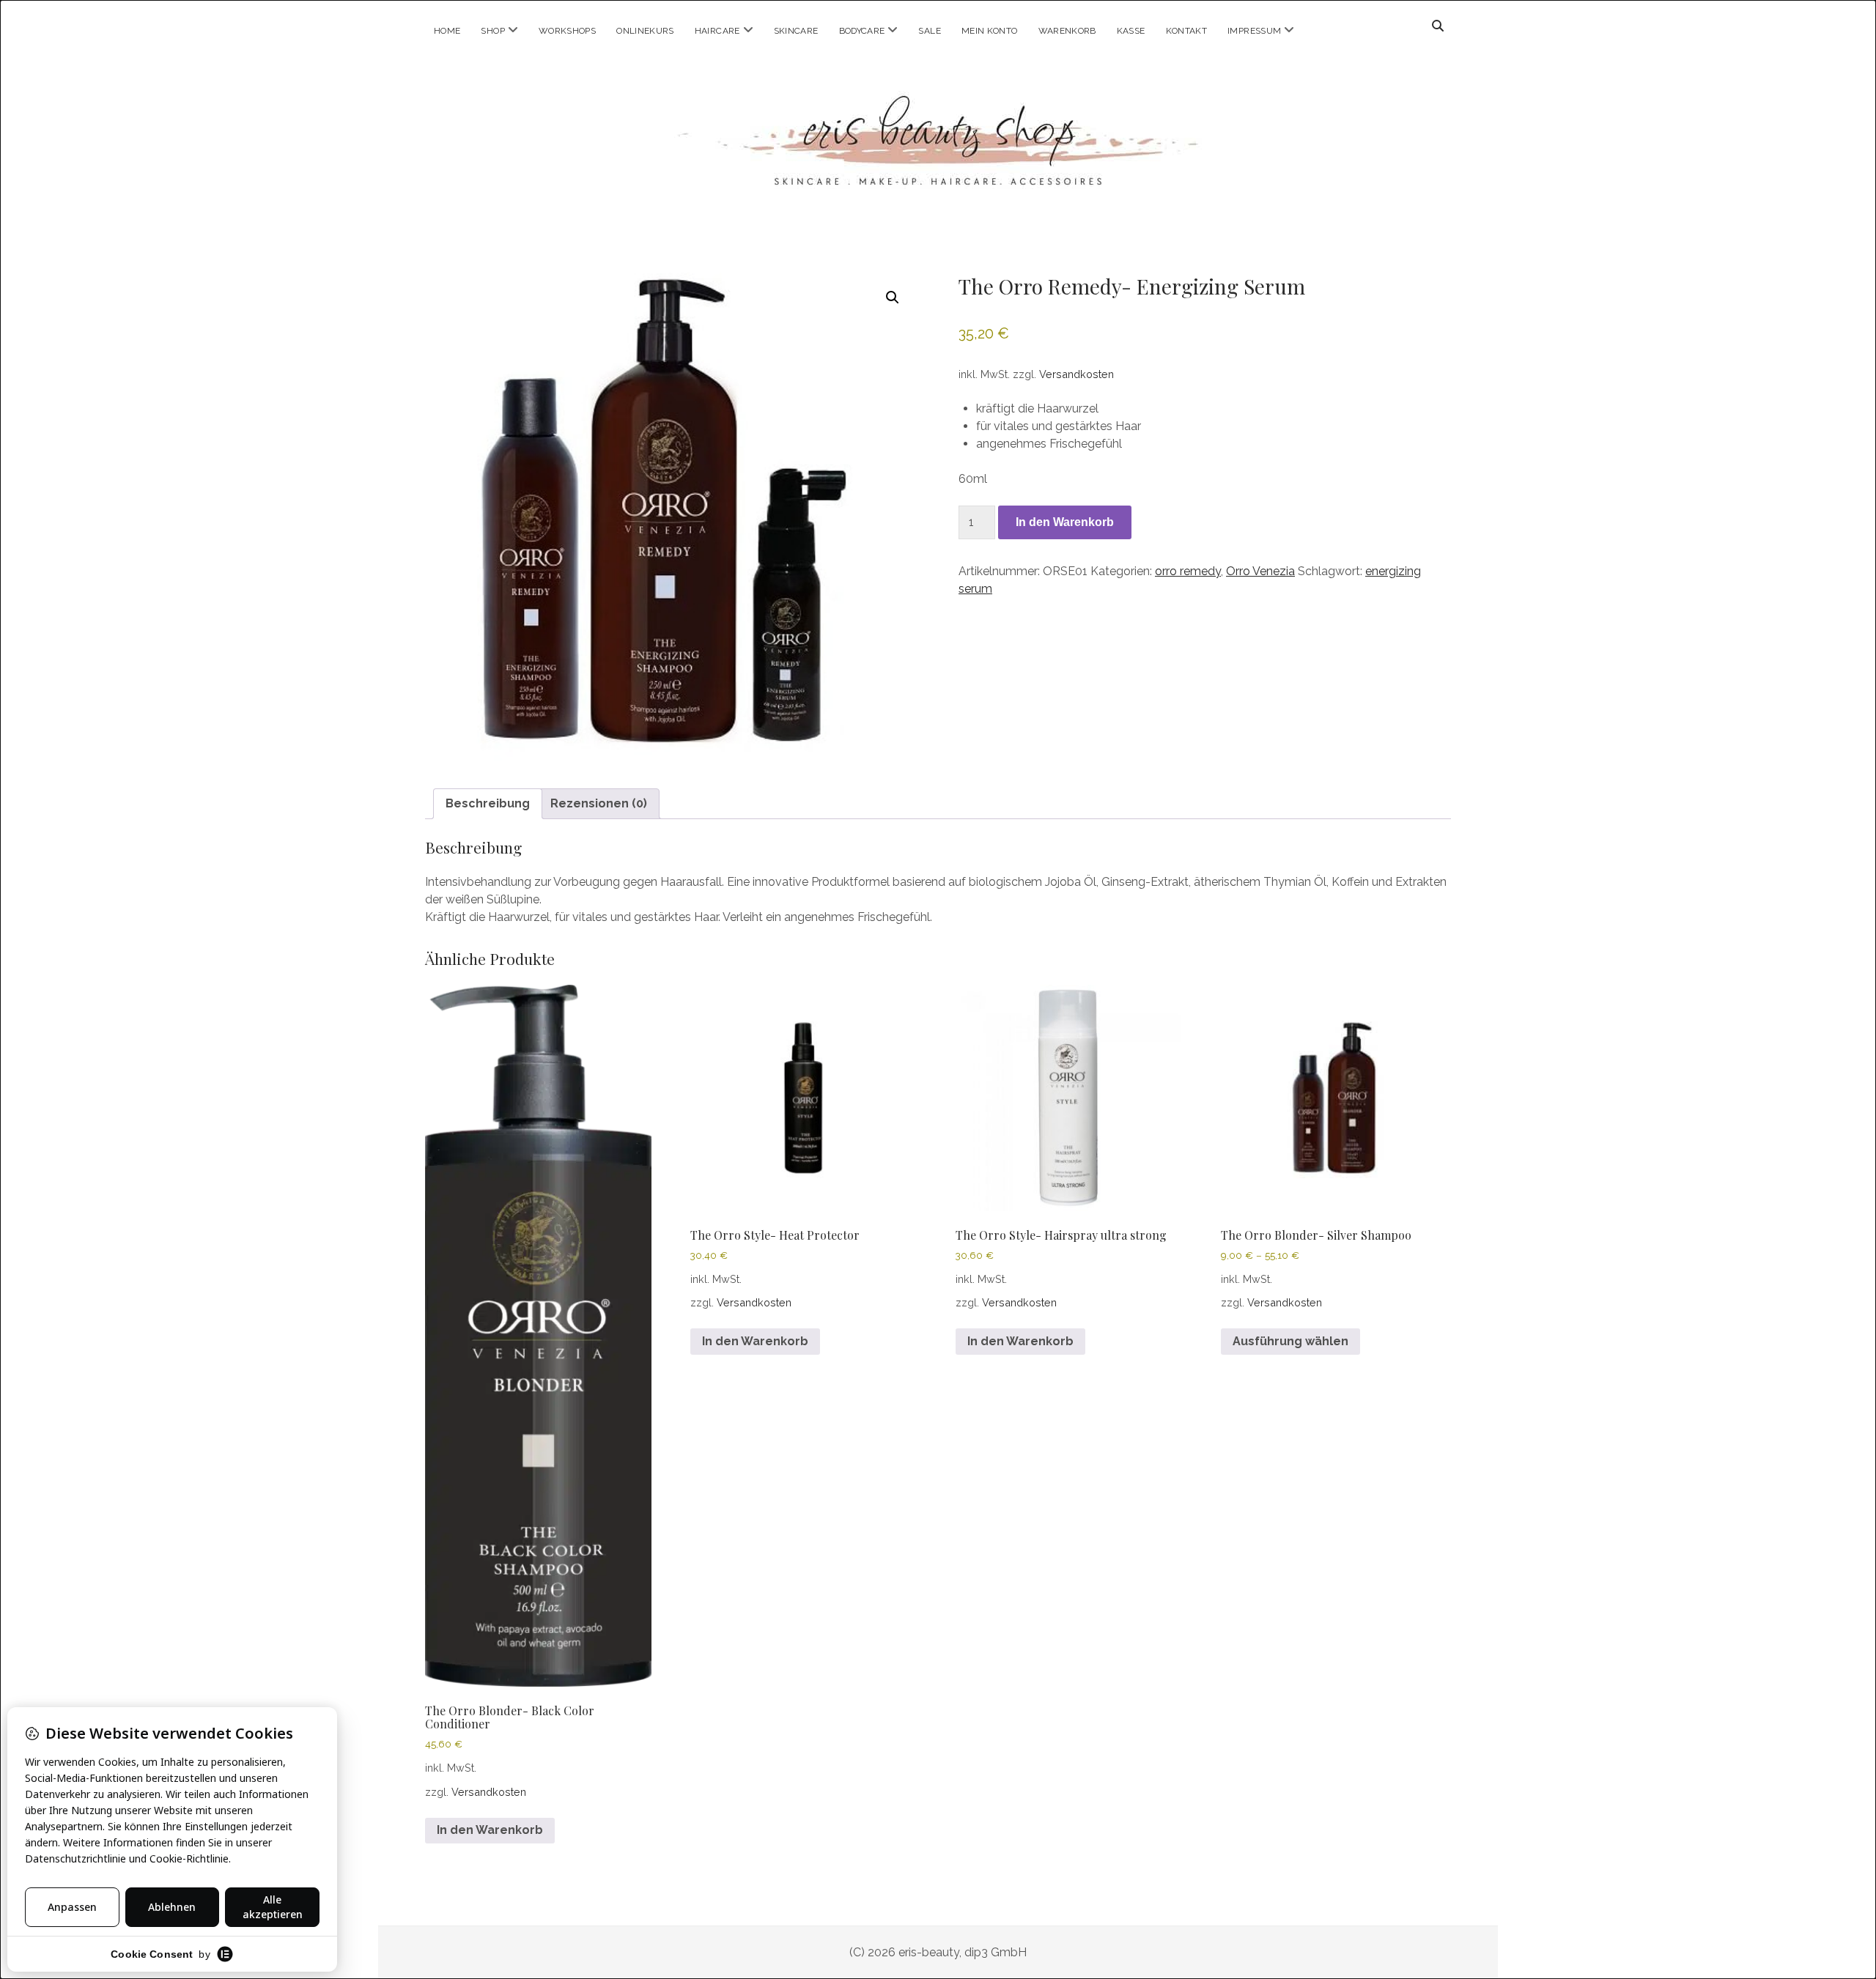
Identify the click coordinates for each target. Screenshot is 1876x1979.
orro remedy (1188, 571)
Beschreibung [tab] (488, 803)
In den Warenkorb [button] (490, 1830)
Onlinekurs (645, 31)
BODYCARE (862, 31)
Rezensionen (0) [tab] (599, 803)
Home (447, 31)
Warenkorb (1067, 31)
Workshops (567, 31)
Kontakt (1187, 31)
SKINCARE (796, 31)
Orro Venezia (1260, 571)
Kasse (1131, 31)
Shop (492, 31)
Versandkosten (1077, 374)
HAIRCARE (717, 31)
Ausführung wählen (1290, 1341)
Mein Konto (990, 31)
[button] (893, 297)
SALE (929, 31)
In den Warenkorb (1065, 522)
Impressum (1254, 31)
